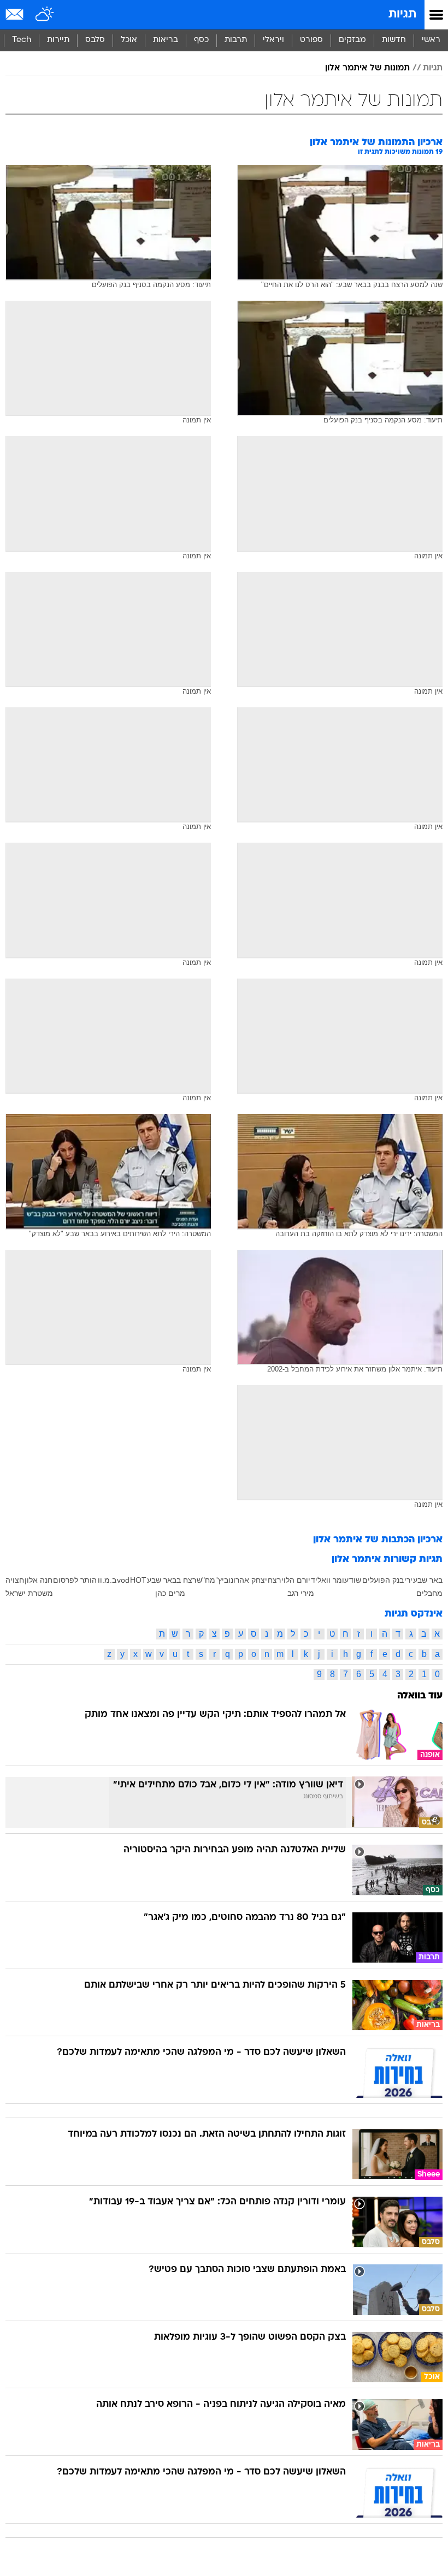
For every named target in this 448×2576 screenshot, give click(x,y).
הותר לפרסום (75, 1580)
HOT (138, 1580)
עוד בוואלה (420, 1696)
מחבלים (429, 1593)
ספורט (311, 40)
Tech (22, 40)
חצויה (15, 1580)
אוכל (129, 40)
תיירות (58, 40)
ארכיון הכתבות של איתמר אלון (378, 1540)
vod (123, 1580)
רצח (274, 1580)
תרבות (236, 40)
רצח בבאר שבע (172, 1580)
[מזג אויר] (45, 15)
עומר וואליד (330, 1580)
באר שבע (428, 1580)
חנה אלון (39, 1580)
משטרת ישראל (29, 1593)
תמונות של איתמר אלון (367, 68)
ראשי (431, 40)
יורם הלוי (296, 1580)
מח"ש (206, 1580)
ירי (408, 1580)
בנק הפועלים (383, 1580)
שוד (355, 1580)
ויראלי (273, 40)
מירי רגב (301, 1593)
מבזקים (352, 40)
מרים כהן (170, 1593)
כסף (201, 40)
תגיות (402, 14)
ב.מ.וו (107, 1580)
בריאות (166, 40)
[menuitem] (394, 40)
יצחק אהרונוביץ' (242, 1580)
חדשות (394, 40)
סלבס (95, 40)
